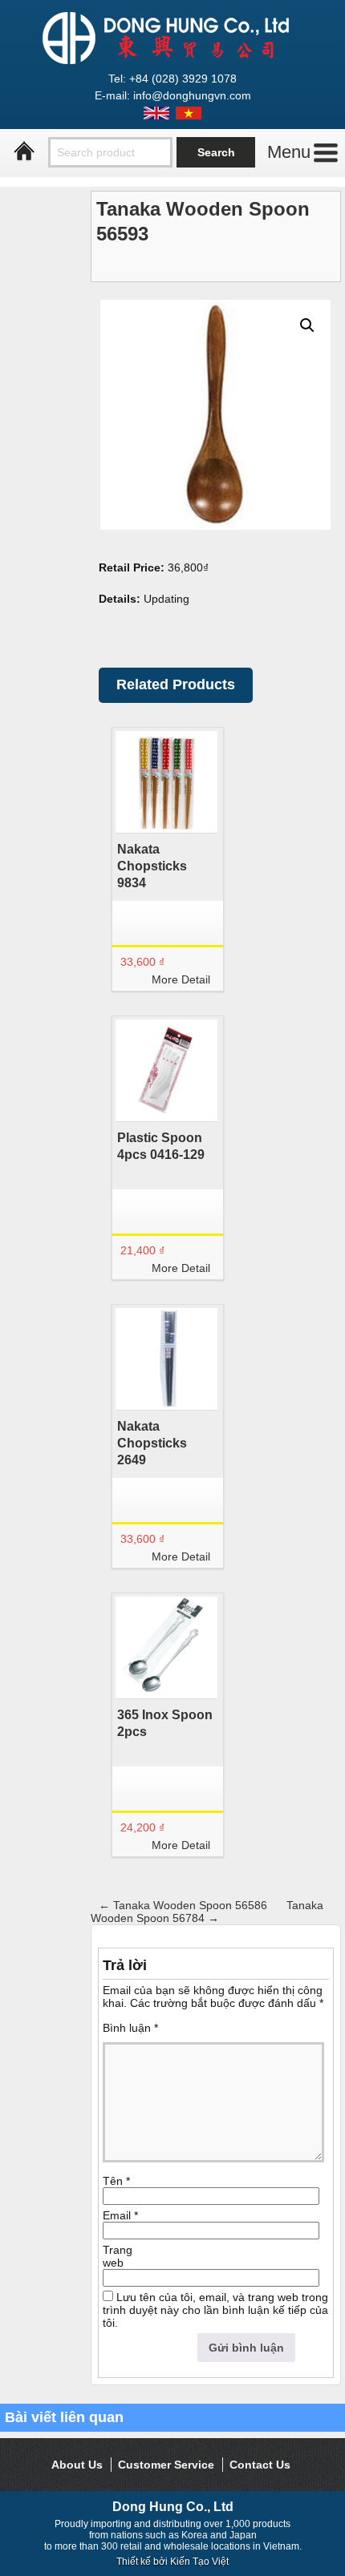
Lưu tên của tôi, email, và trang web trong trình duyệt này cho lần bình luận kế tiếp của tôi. (215, 2310)
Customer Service (166, 2465)
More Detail (181, 979)
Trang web (118, 2256)
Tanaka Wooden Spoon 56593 (203, 221)
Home (24, 151)
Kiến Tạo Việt (199, 2562)
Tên (116, 2181)
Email (120, 2215)
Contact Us (260, 2465)
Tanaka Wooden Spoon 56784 (207, 1912)
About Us (77, 2465)
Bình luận (130, 2028)
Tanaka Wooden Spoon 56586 (183, 1905)
